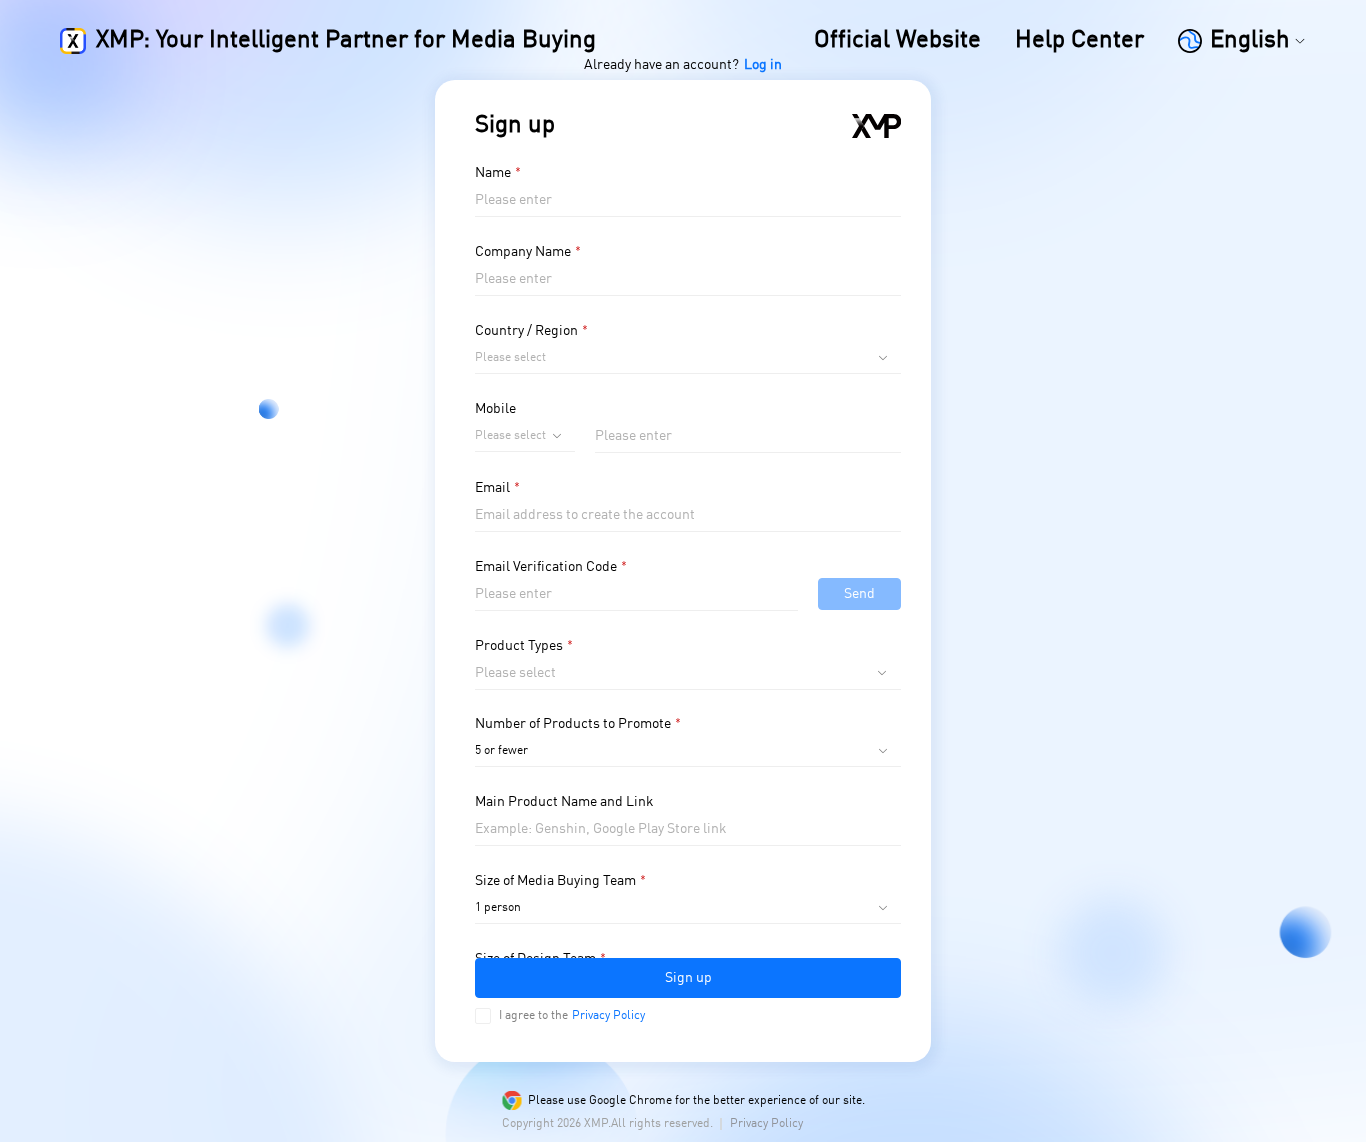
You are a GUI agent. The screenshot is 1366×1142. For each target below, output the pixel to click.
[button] (1242, 41)
